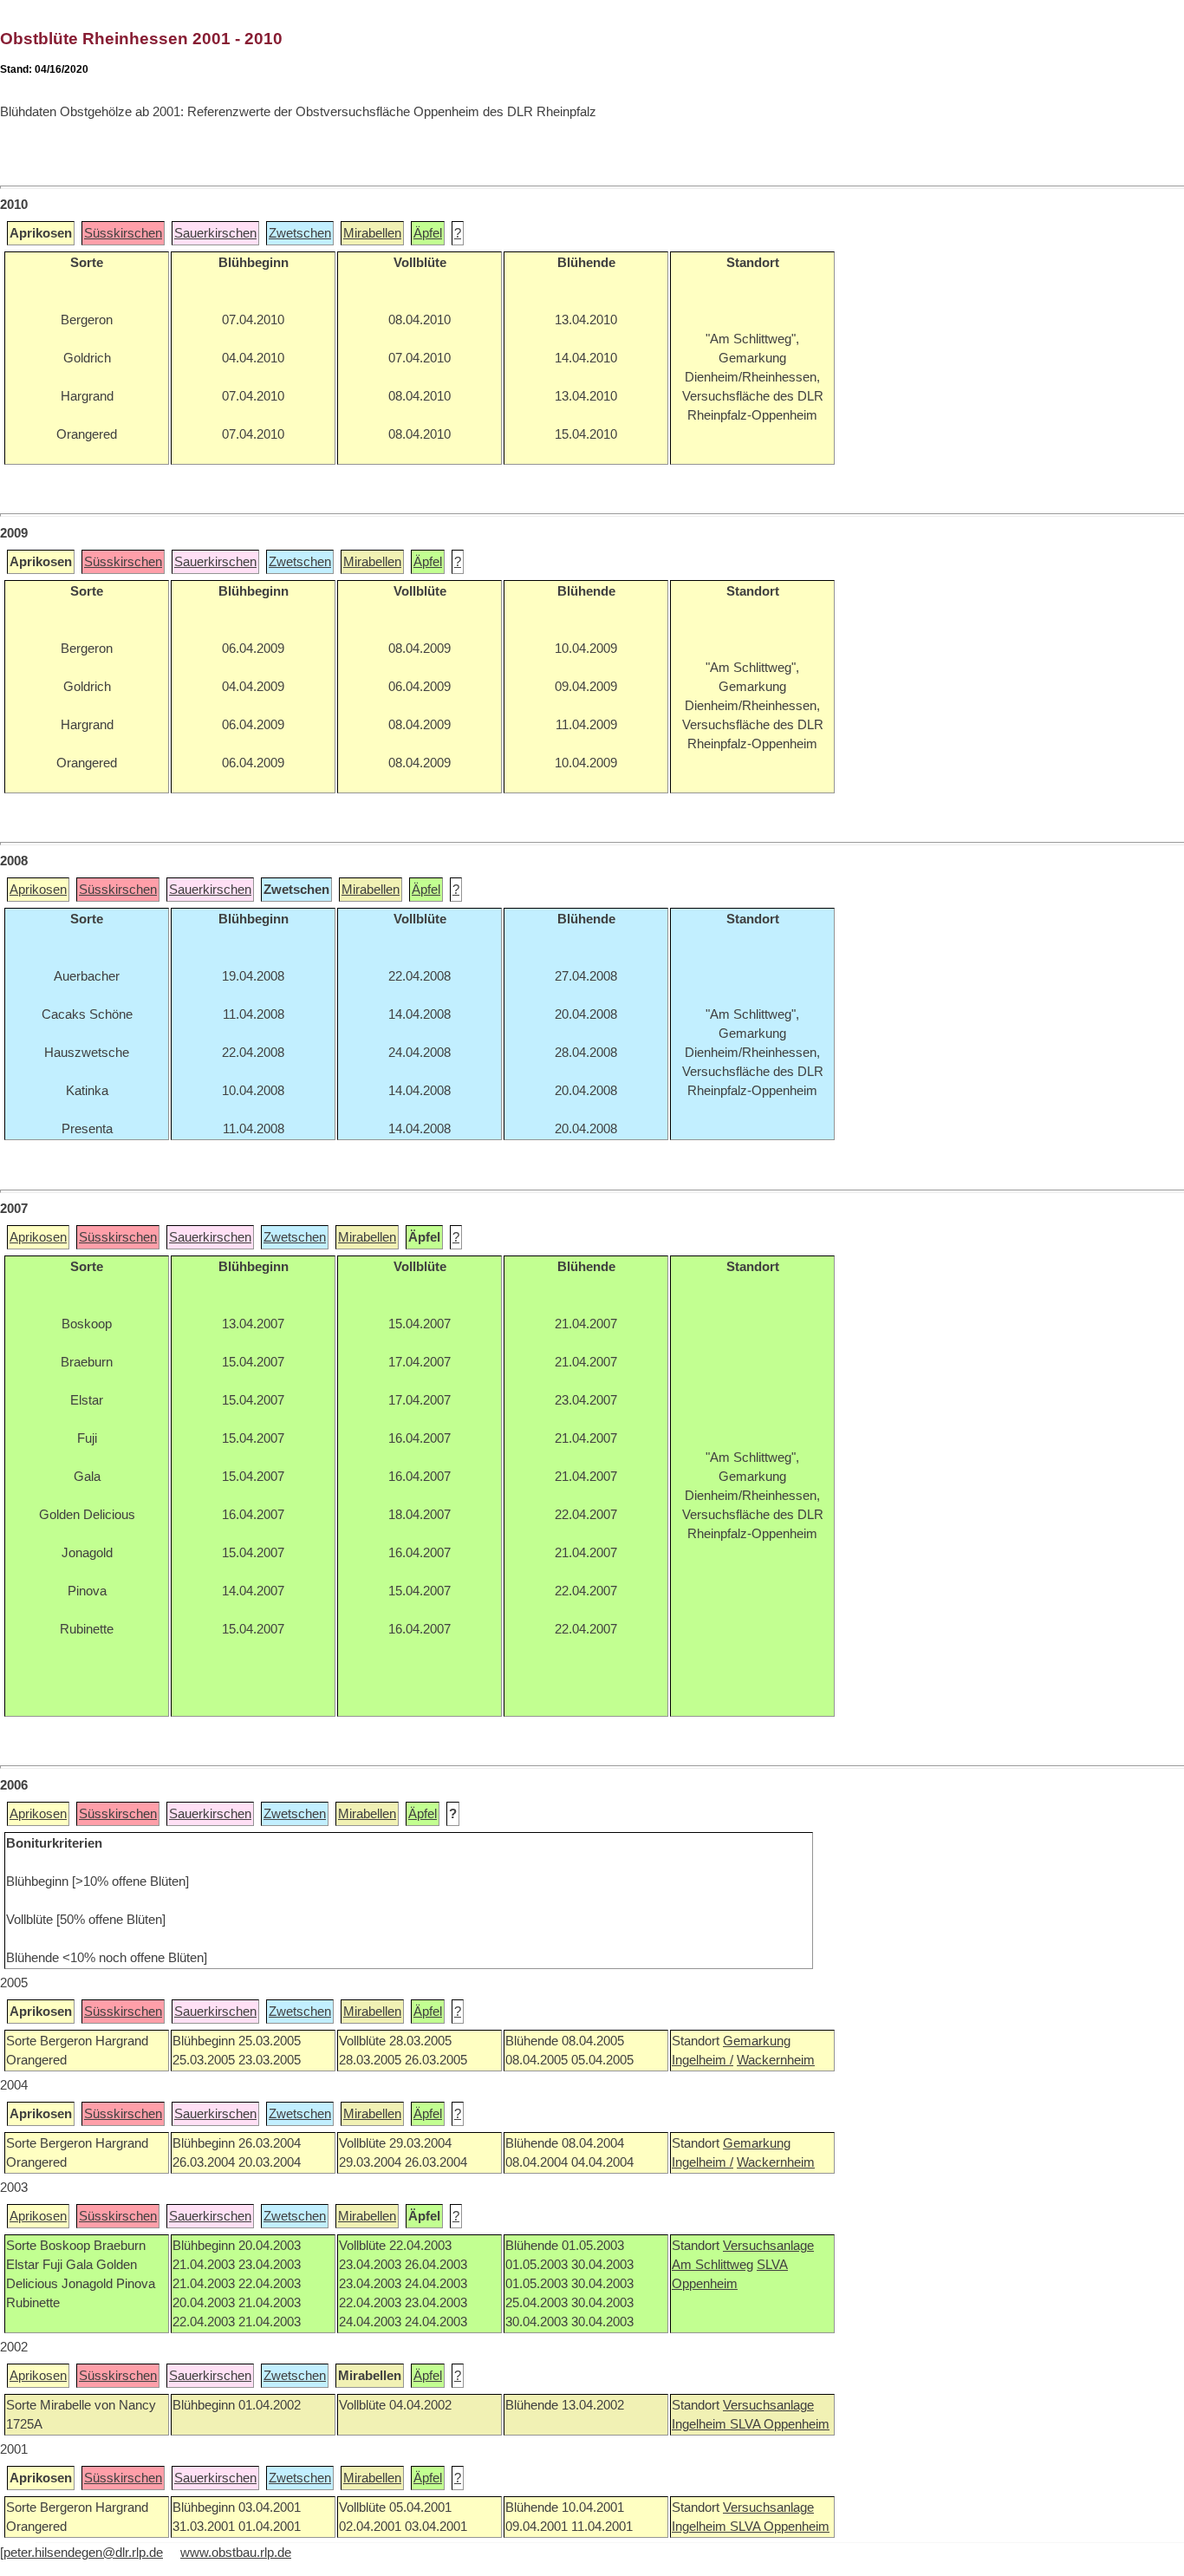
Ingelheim (701, 2424)
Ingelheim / (703, 2060)
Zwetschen (300, 233)
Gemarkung (757, 2041)
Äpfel (428, 233)
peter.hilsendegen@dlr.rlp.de (83, 2553)
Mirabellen (372, 233)
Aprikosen (38, 890)
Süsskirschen (123, 233)
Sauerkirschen (215, 233)
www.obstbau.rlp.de (236, 2553)
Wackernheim (776, 2060)
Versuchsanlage (768, 2246)
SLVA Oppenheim (780, 2424)
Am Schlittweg (712, 2265)
